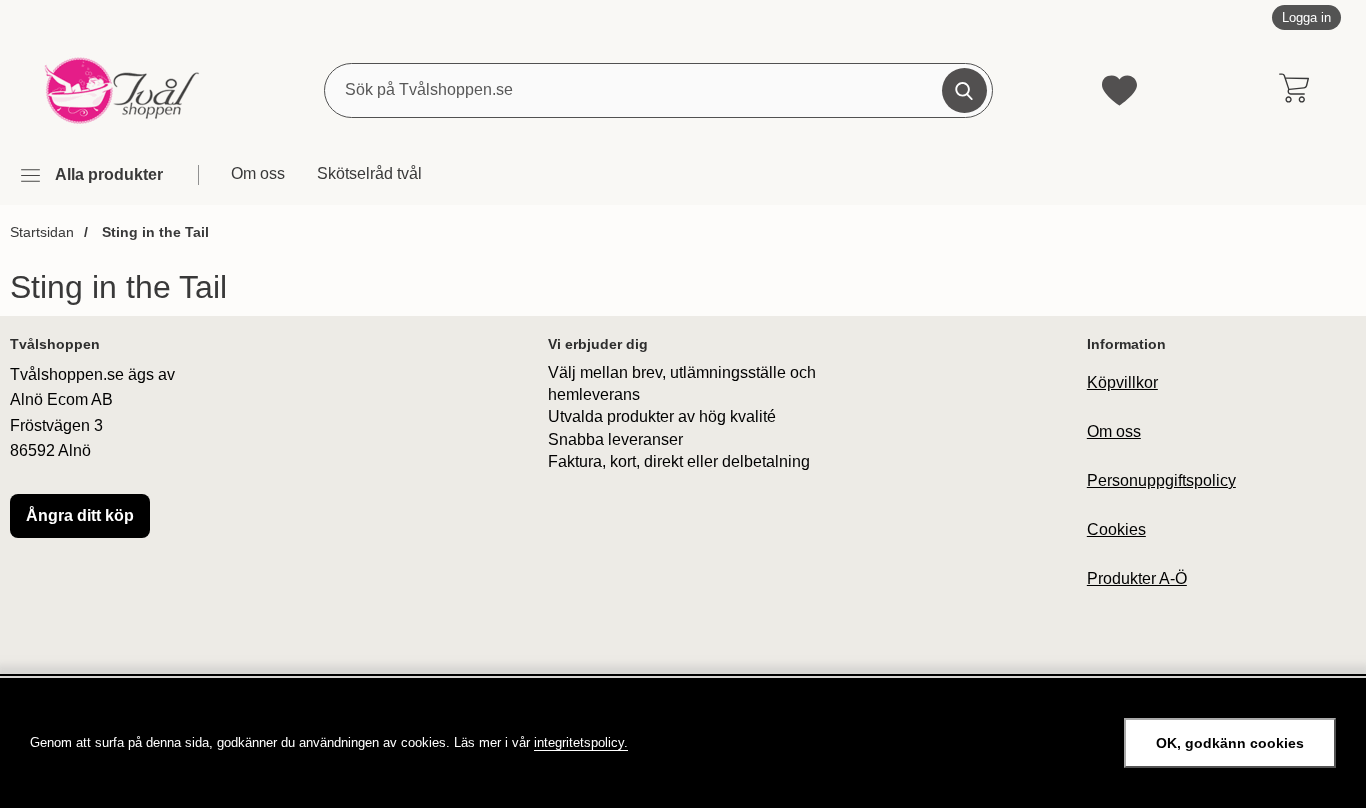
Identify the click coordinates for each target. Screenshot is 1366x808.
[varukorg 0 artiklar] (1293, 90)
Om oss (258, 173)
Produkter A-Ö (1137, 578)
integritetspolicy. (581, 742)
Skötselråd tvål (369, 173)
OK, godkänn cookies (1230, 743)
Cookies (1116, 529)
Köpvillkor (1122, 382)
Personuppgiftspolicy (1161, 480)
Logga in (1306, 17)
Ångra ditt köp (80, 515)
